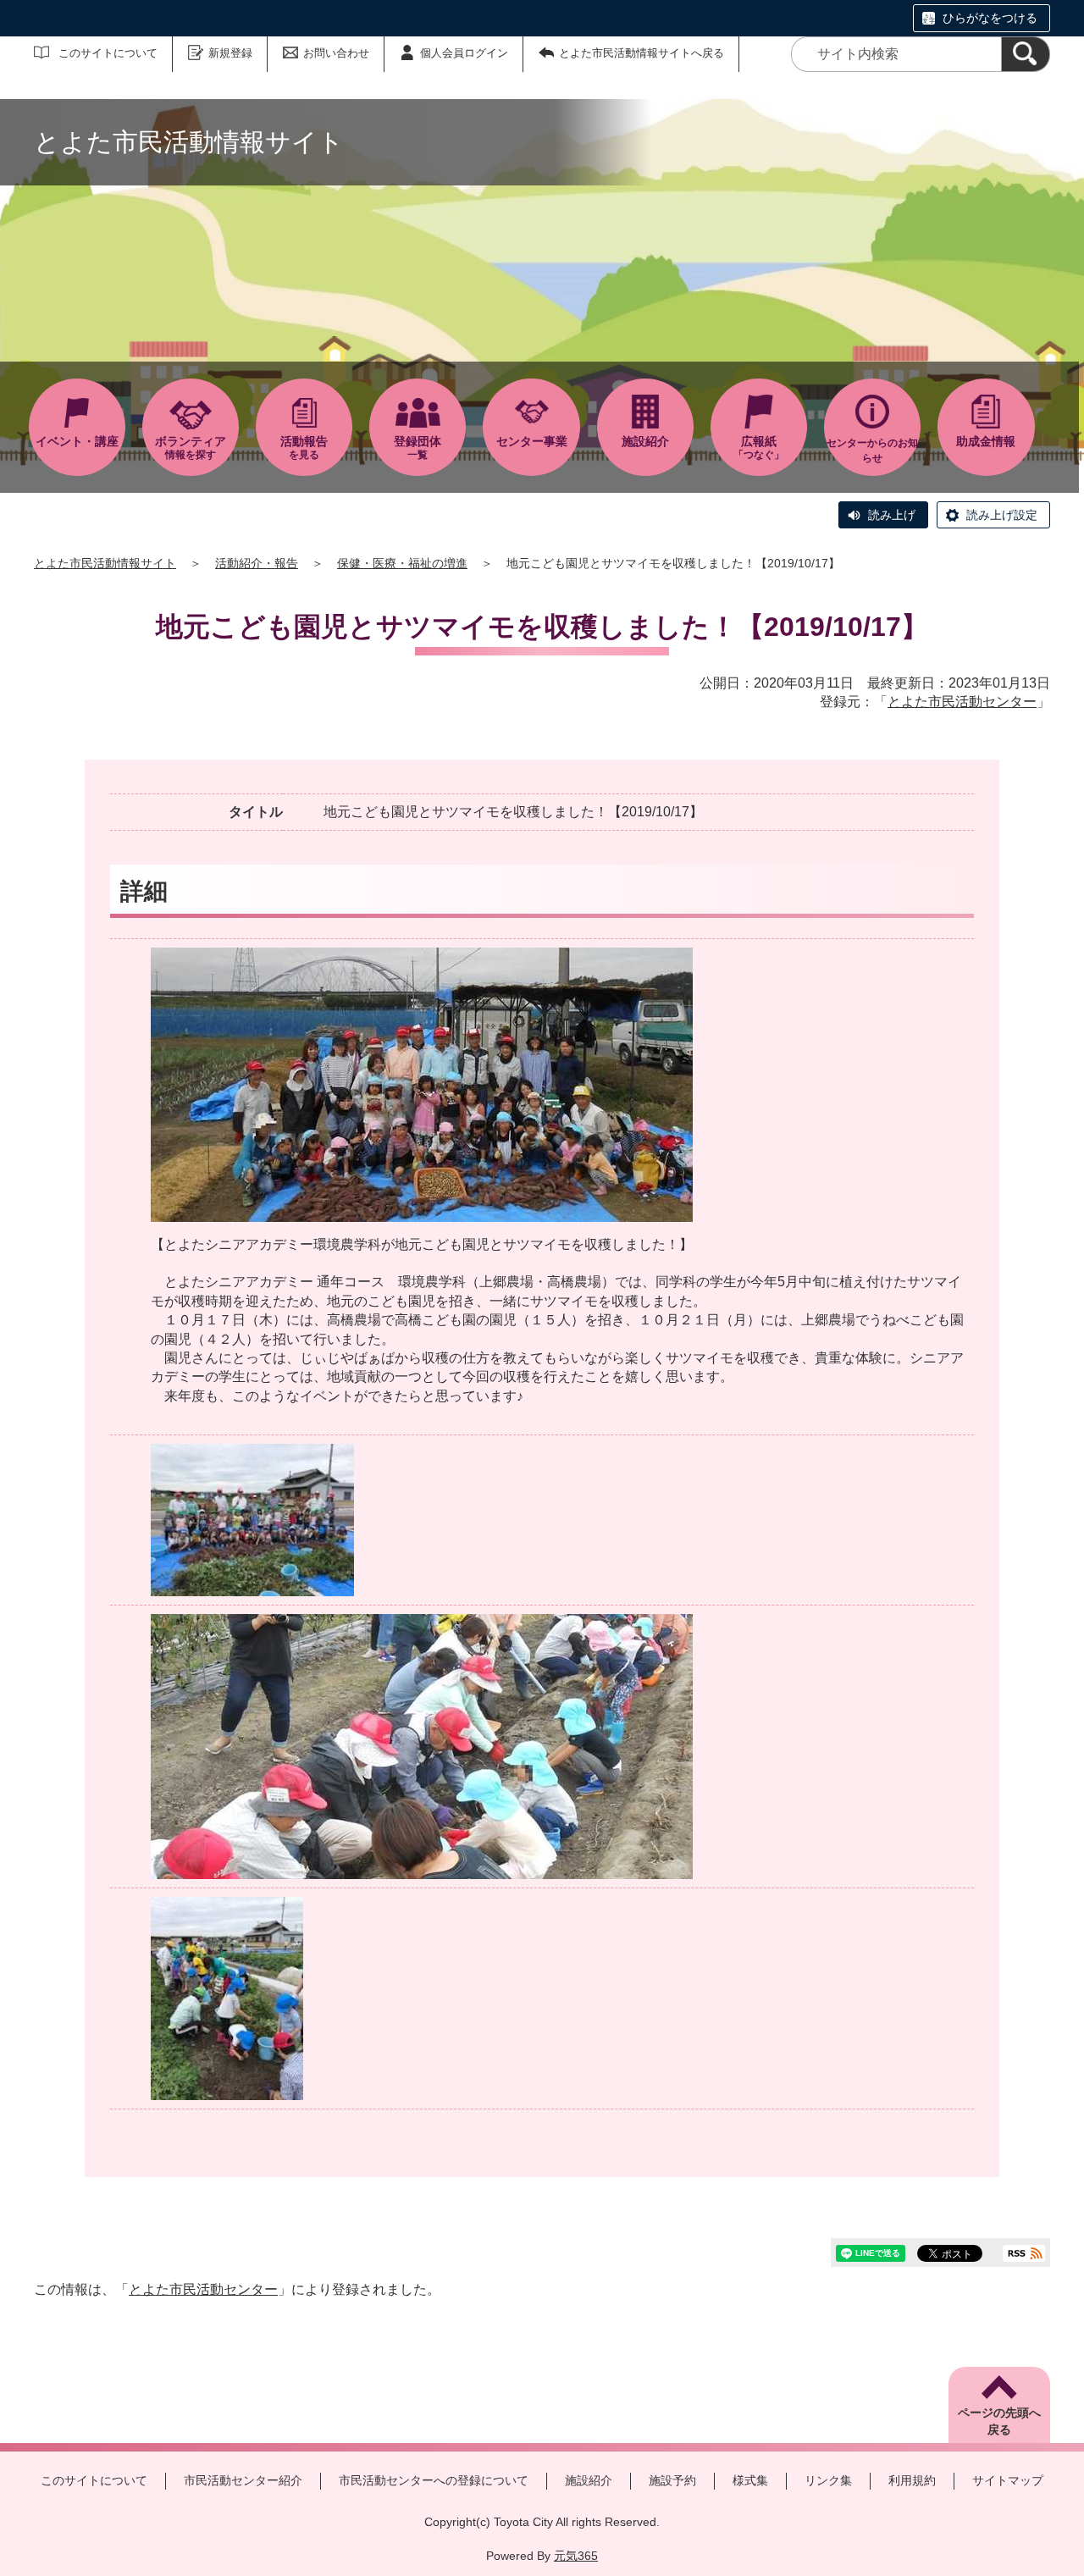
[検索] (1026, 54)
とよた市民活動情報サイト (105, 563)
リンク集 (828, 2480)
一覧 (418, 448)
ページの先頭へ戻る (999, 2421)
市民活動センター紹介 (243, 2480)
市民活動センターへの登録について (434, 2480)
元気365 (576, 2556)
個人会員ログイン (464, 53)
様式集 (750, 2480)
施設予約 (672, 2480)
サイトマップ (1008, 2480)
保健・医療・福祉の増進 (402, 563)
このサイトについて (108, 53)
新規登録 (230, 53)
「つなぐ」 (759, 448)
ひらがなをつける (990, 18)
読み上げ (892, 515)
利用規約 (912, 2480)
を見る (304, 448)
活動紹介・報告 (257, 563)
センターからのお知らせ (872, 451)
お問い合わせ (336, 53)
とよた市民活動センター (962, 702)
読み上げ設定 (1002, 515)
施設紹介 (589, 2480)
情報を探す (191, 448)
